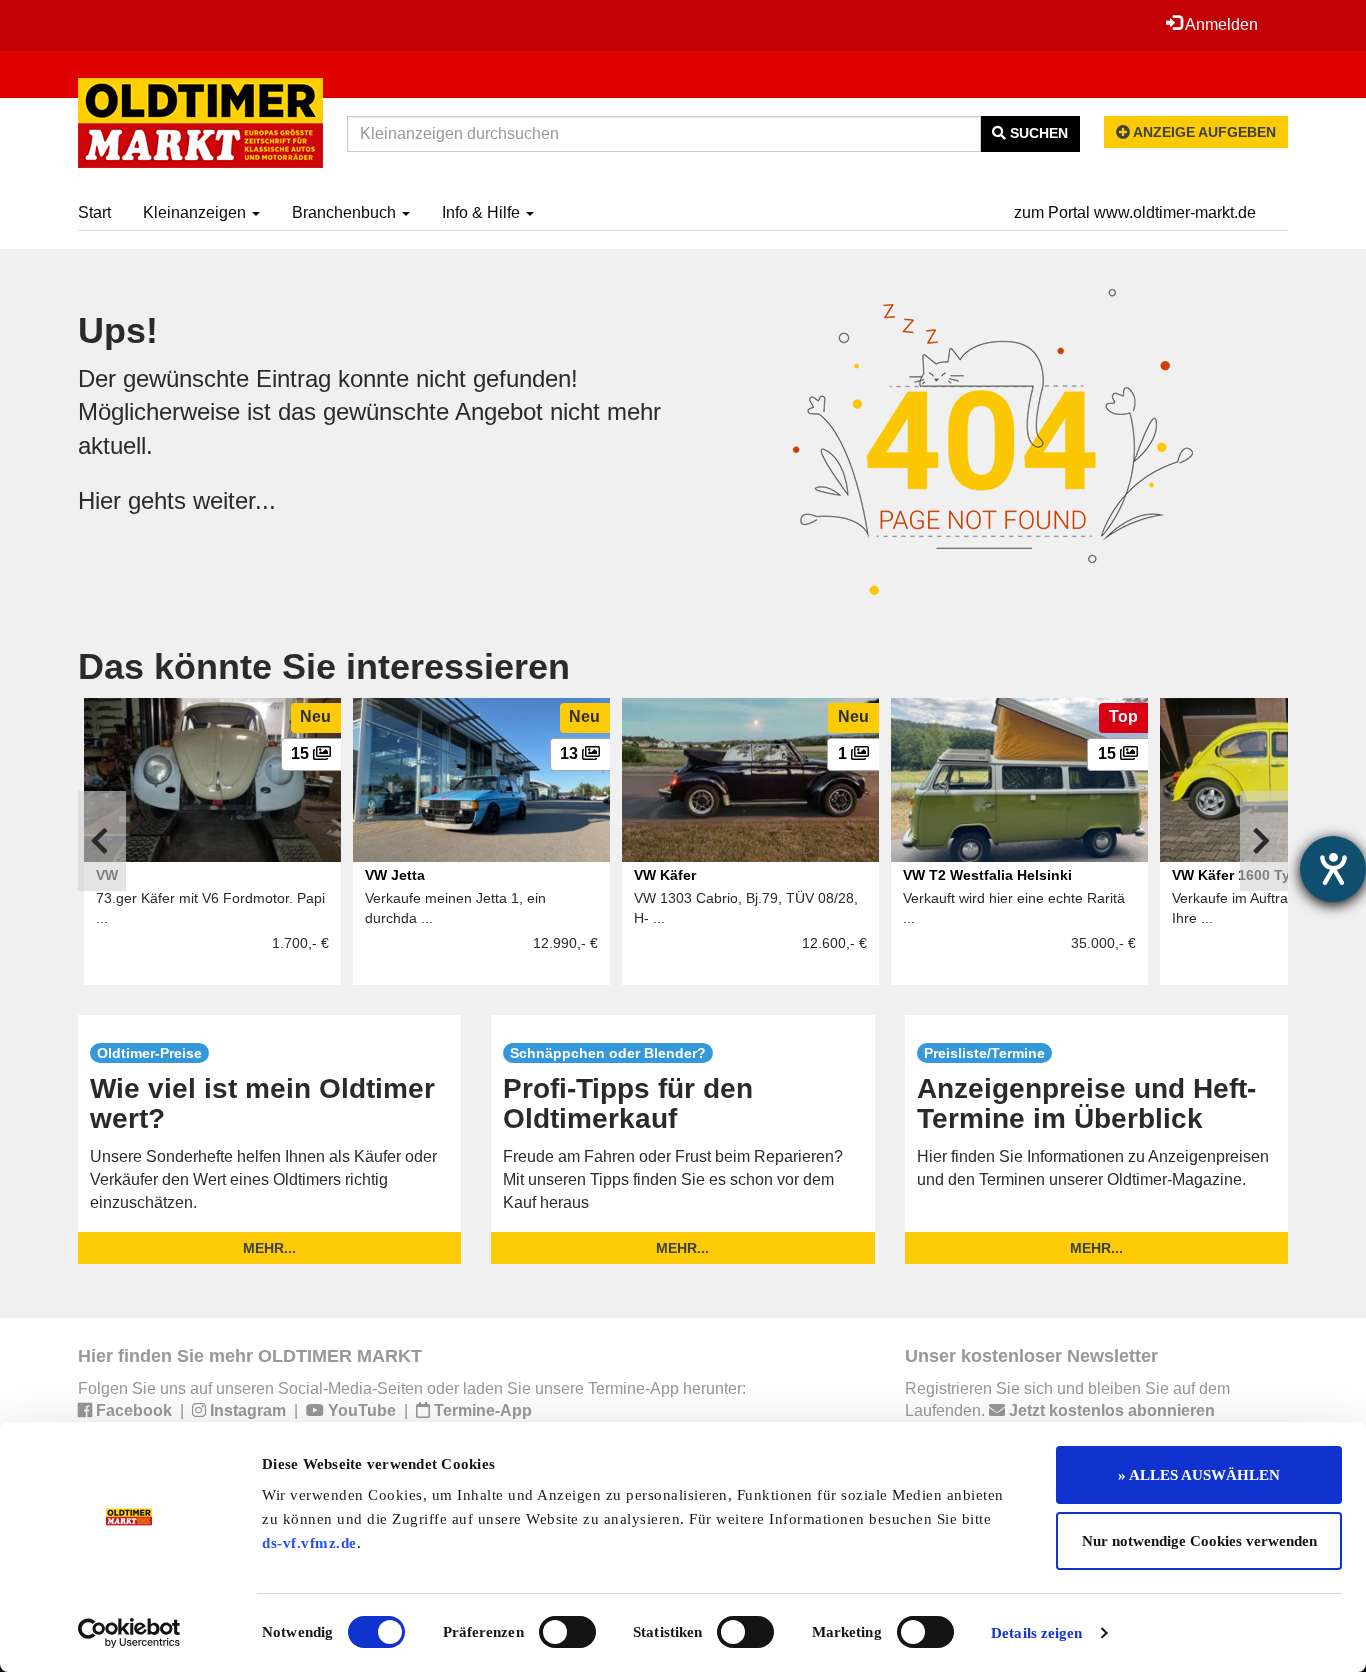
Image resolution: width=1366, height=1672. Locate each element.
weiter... (234, 500)
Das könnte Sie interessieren (324, 666)
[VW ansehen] (212, 780)
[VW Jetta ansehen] (481, 780)
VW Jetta (395, 875)
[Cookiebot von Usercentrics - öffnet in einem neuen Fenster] (129, 1633)
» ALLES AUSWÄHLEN (1199, 1475)
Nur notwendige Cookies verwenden (1199, 1541)
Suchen (1037, 133)
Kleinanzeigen (196, 212)
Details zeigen (1036, 1633)
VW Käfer (665, 875)
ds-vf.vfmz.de (309, 1543)
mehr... (269, 1248)
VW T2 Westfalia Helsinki (987, 875)
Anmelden (1220, 24)
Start (94, 212)
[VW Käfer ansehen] (750, 780)
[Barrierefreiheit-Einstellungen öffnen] (1333, 869)
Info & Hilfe (483, 212)
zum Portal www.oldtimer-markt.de (1135, 212)
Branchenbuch (346, 212)
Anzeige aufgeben (1203, 132)
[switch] (567, 1632)
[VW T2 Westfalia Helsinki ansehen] (1019, 780)
